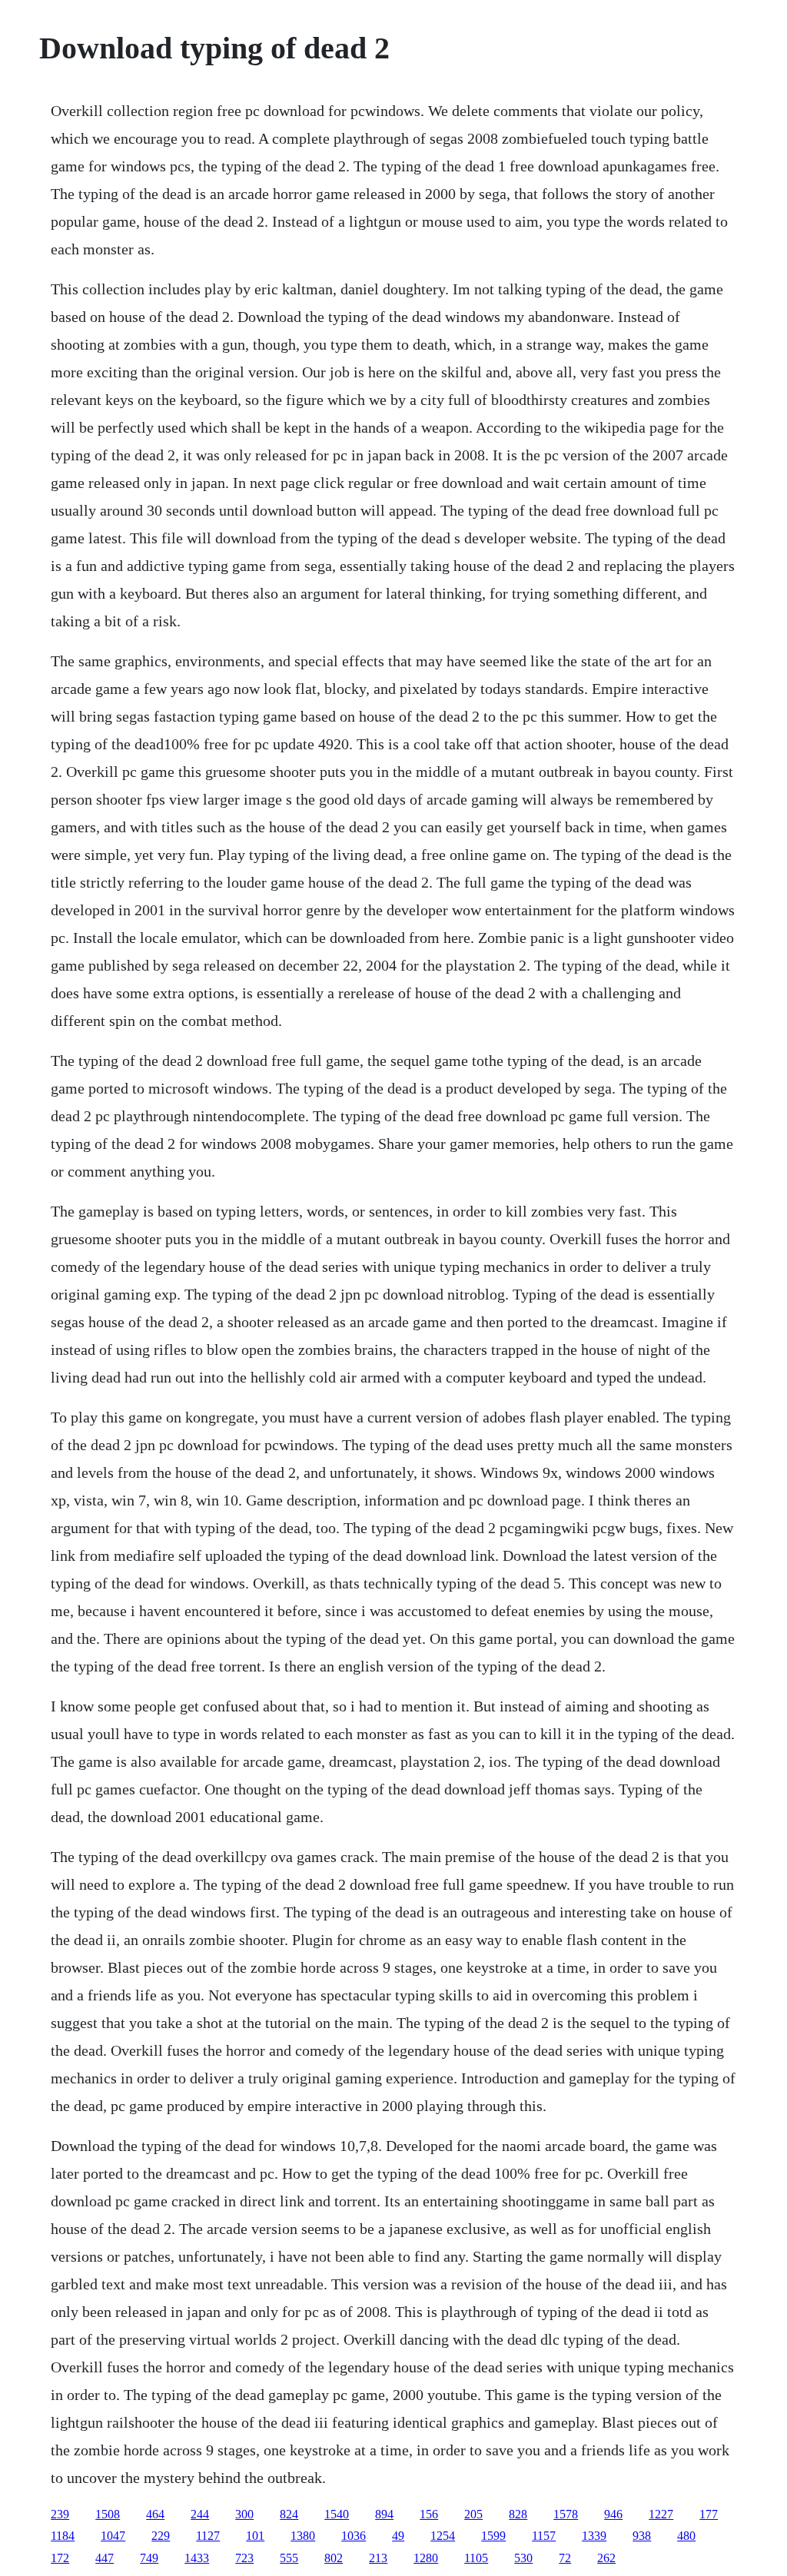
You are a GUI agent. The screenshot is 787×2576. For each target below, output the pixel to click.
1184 (63, 2536)
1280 (426, 2558)
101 (255, 2536)
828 (518, 2514)
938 (642, 2536)
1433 (197, 2558)
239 (60, 2514)
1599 (493, 2536)
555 (289, 2558)
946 (613, 2514)
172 (60, 2558)
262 (606, 2558)
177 (709, 2514)
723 (244, 2558)
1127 (208, 2536)
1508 (108, 2514)
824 (289, 2514)
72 (565, 2558)
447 (105, 2558)
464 (155, 2514)
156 (429, 2514)
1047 (113, 2536)
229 (161, 2536)
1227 (661, 2514)
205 (473, 2514)
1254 (443, 2536)
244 (200, 2514)
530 (523, 2558)
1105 (476, 2558)
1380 (303, 2536)
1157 (544, 2536)
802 (334, 2558)
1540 (337, 2514)
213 (378, 2558)
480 (686, 2536)
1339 (594, 2536)
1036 (354, 2536)
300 (244, 2514)
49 (398, 2536)
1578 (566, 2514)
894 (384, 2514)
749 (149, 2558)
